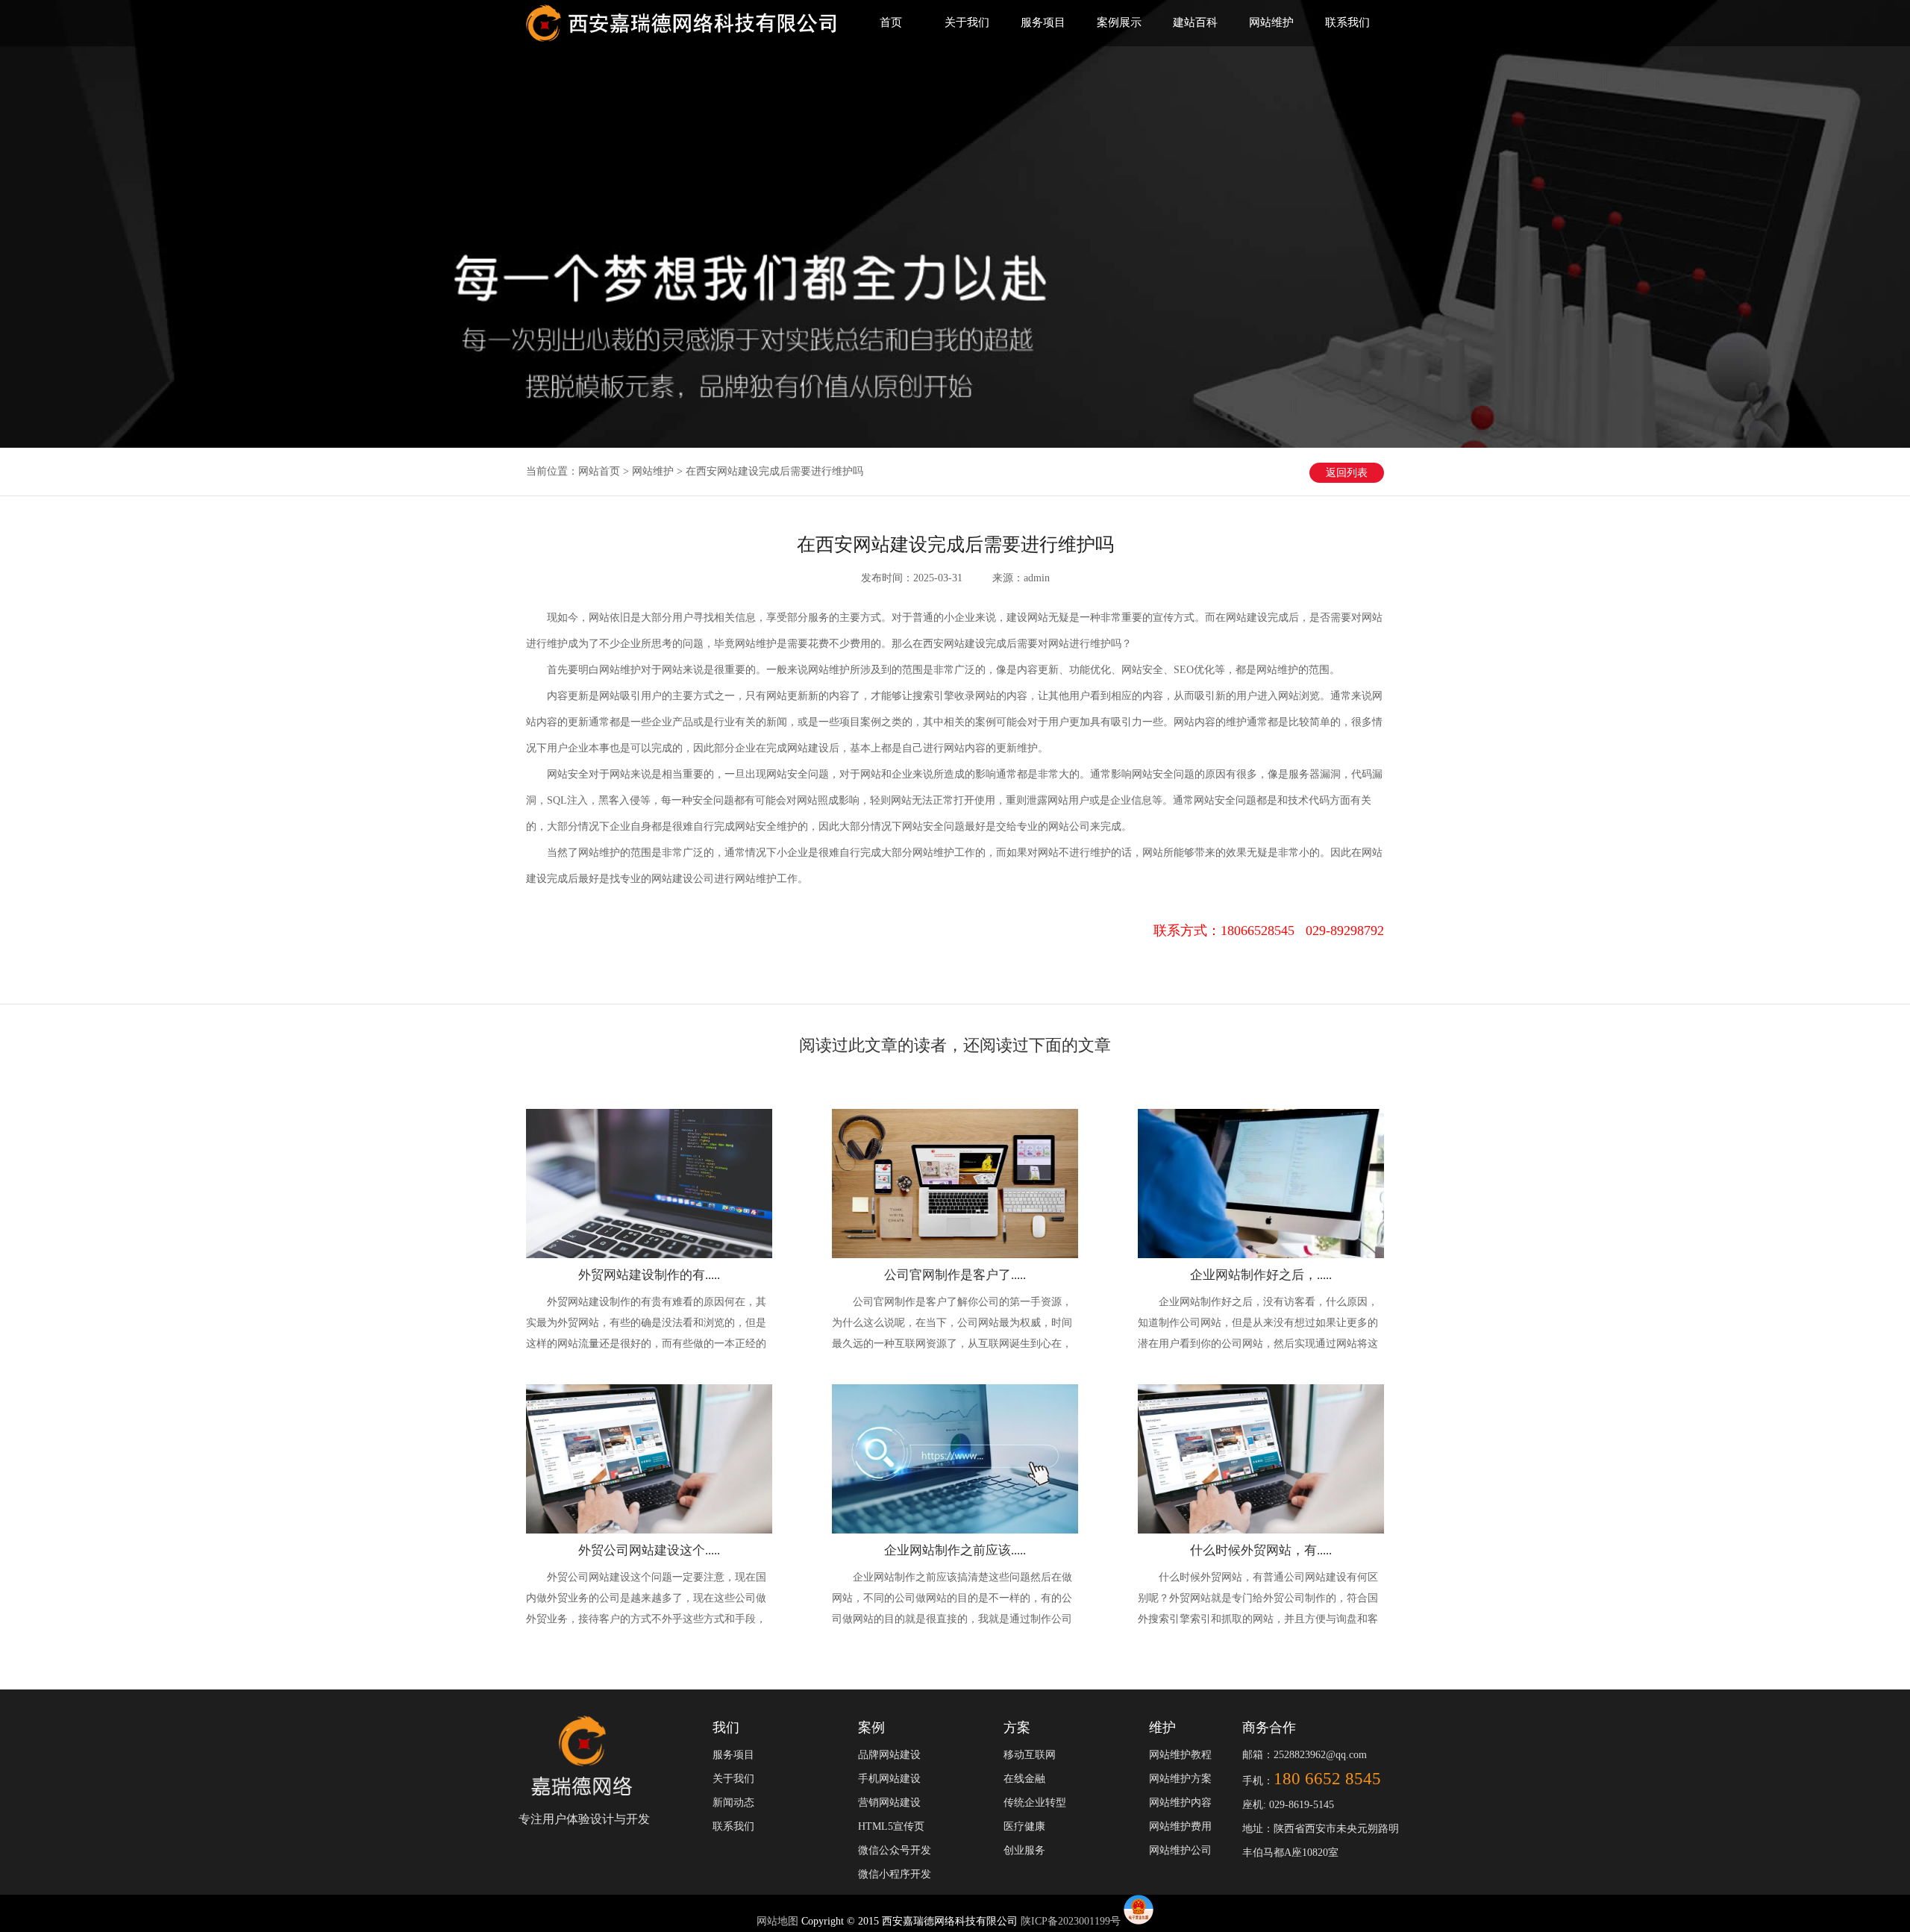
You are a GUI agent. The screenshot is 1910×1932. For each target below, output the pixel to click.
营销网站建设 (889, 1803)
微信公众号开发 (895, 1850)
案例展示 (1119, 22)
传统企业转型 (1035, 1803)
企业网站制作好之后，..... (1261, 1275)
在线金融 (1024, 1779)
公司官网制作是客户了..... (955, 1275)
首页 (891, 22)
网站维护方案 (1180, 1779)
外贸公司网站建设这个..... (649, 1550)
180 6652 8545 (1327, 1779)
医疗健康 (1024, 1826)
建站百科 (1195, 22)
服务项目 (1043, 22)
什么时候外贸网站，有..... (1261, 1550)
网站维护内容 (1180, 1803)
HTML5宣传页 (891, 1826)
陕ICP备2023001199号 (1071, 1921)
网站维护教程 (1180, 1755)
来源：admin (1021, 578)
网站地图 (779, 1921)
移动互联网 (1030, 1755)
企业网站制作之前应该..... (955, 1550)
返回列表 (1347, 473)
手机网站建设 (889, 1779)
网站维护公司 (1180, 1850)
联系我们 (1347, 22)
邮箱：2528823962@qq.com (1305, 1755)
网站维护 (1271, 22)
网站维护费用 (1180, 1826)
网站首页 (599, 471)
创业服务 (1024, 1850)
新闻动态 (733, 1803)
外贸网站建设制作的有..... (649, 1275)
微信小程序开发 (895, 1874)
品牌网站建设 (889, 1755)
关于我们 (967, 22)
